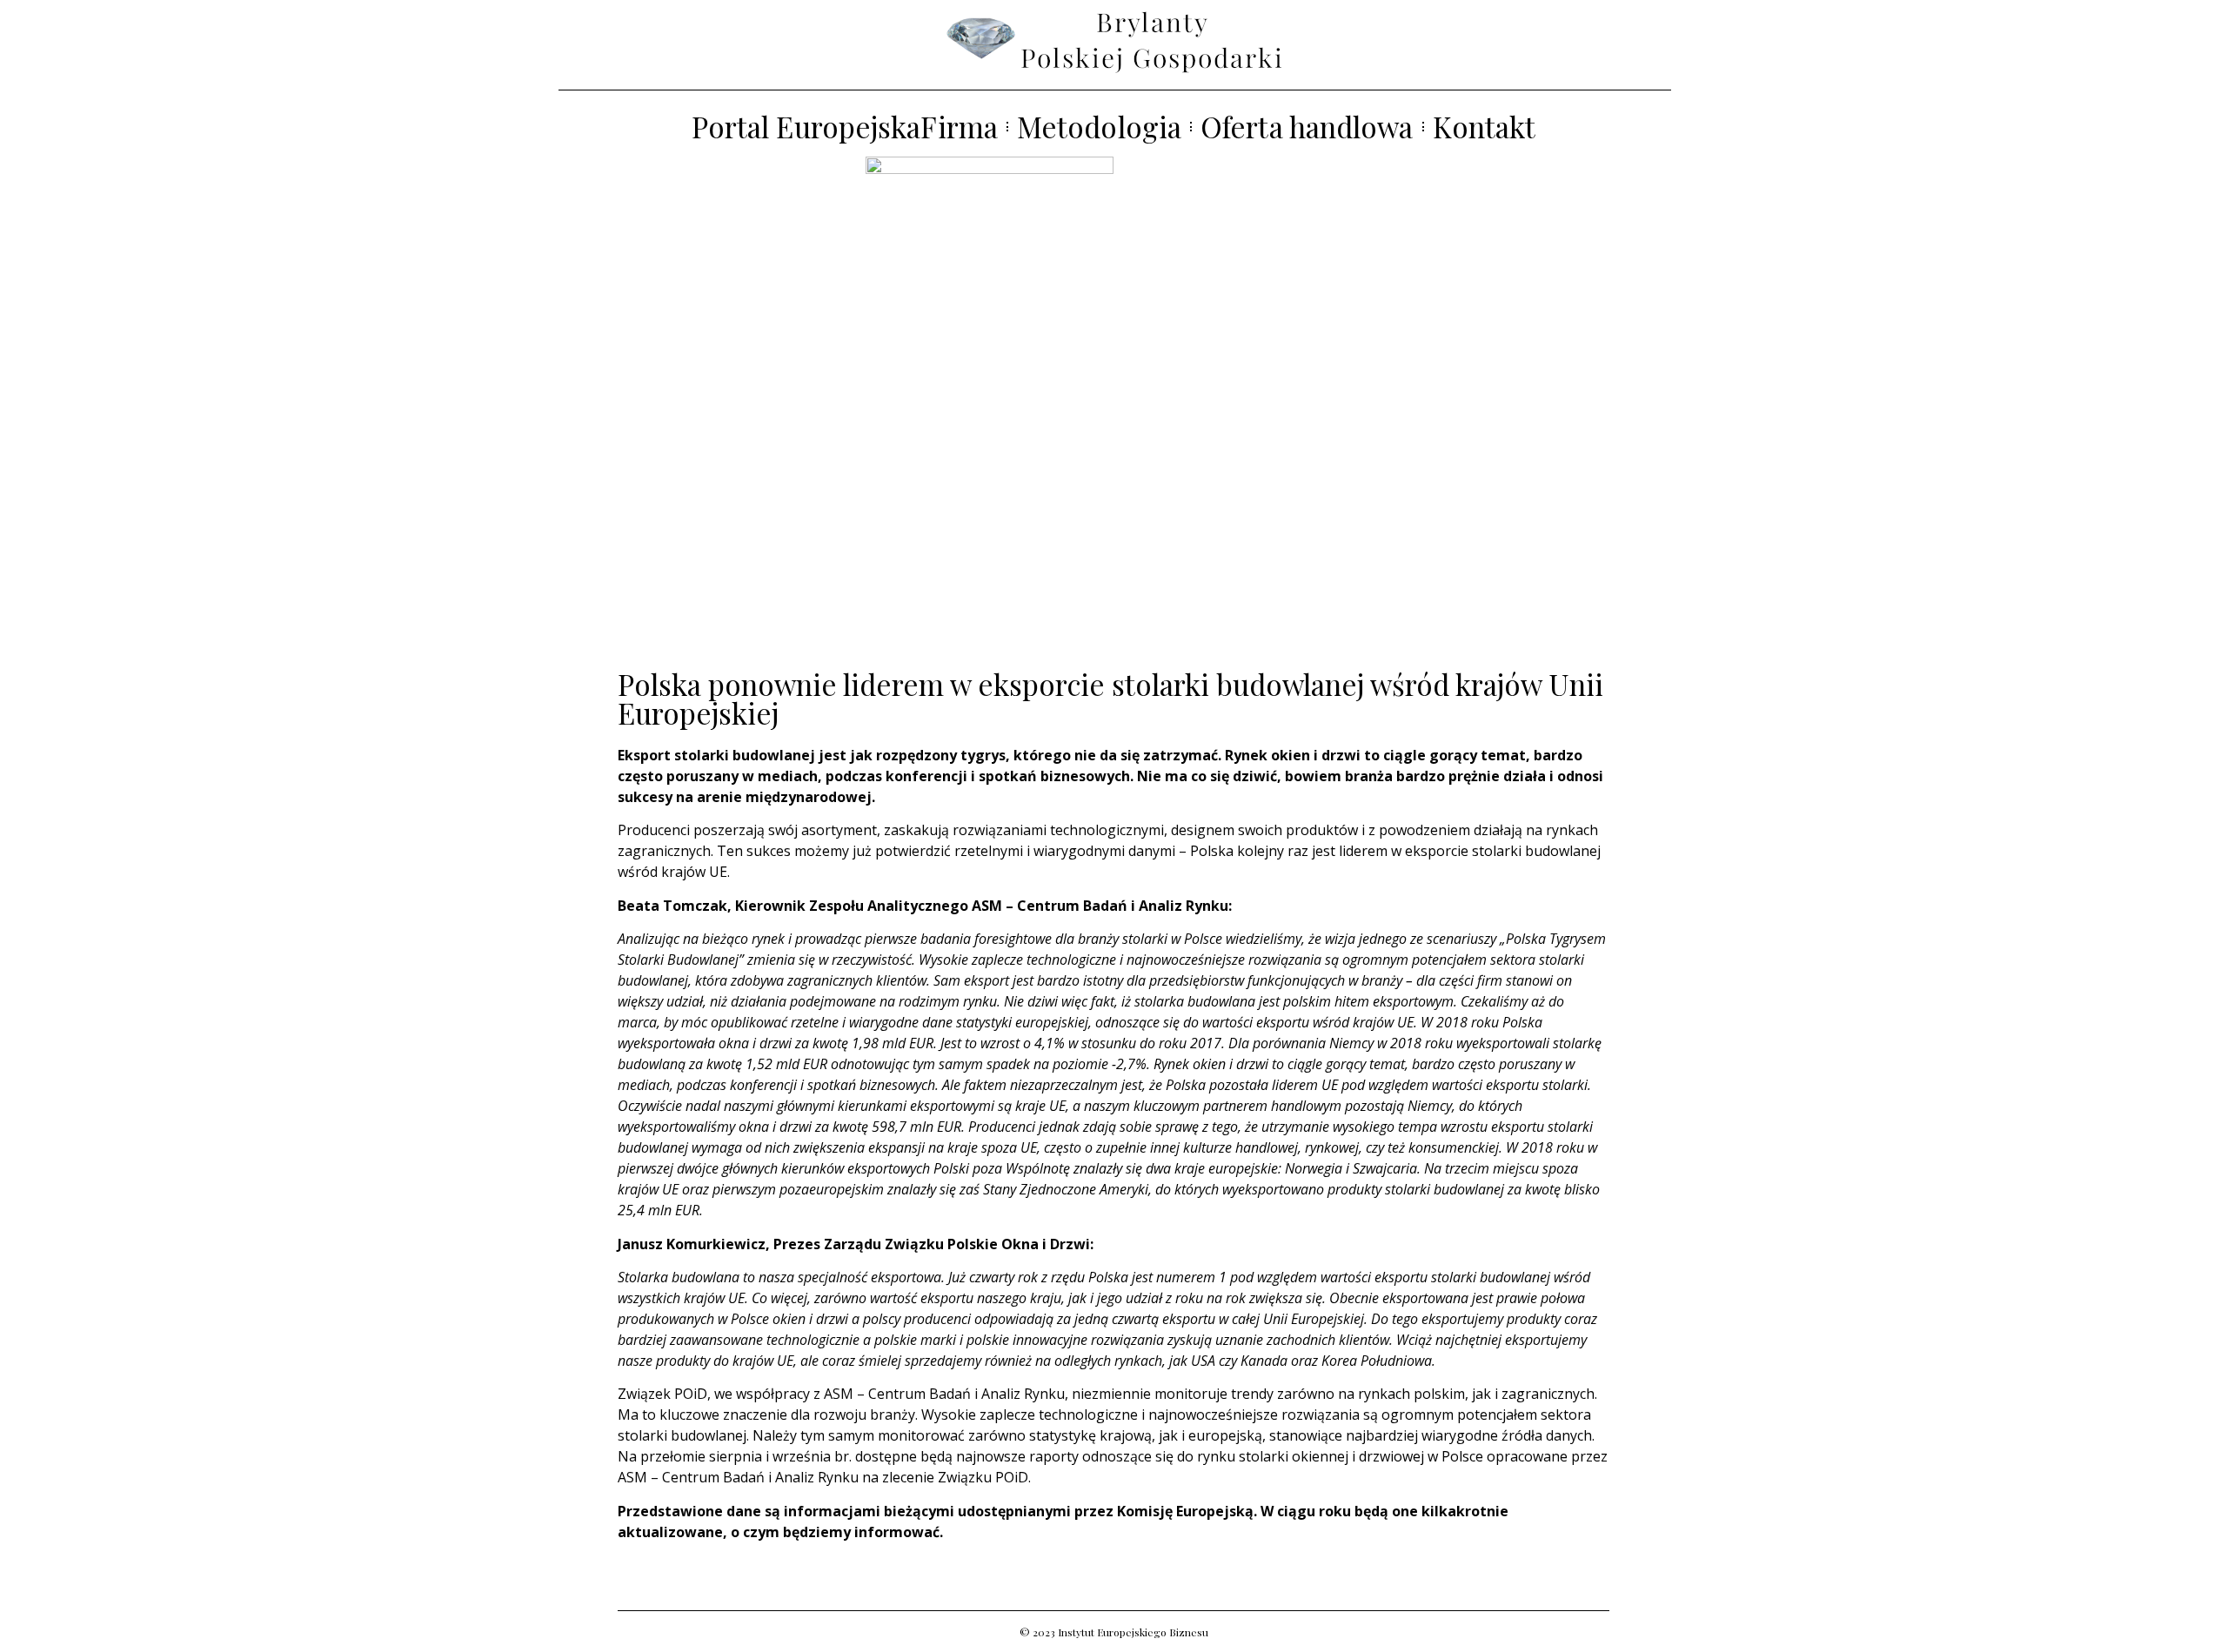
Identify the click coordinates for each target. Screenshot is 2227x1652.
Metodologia (1099, 127)
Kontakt (1485, 127)
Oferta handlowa (1307, 127)
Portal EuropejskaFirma (845, 127)
